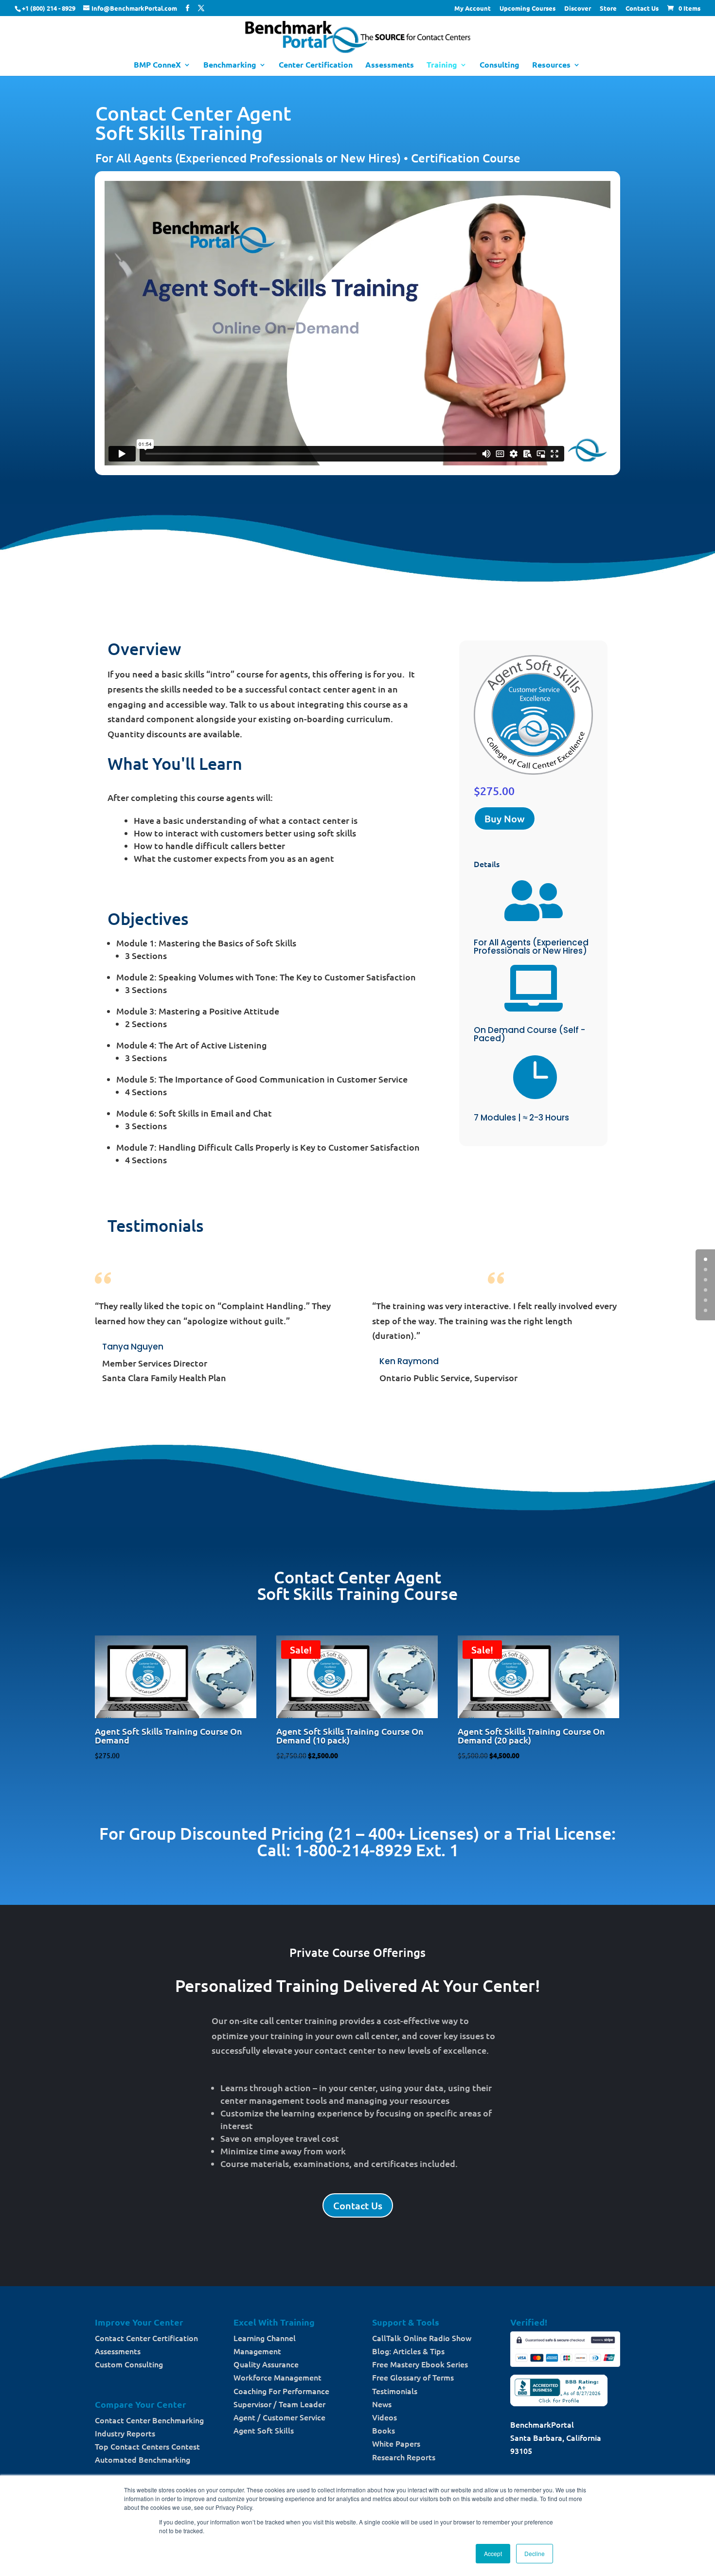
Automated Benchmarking (143, 2459)
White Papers (396, 2443)
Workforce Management (277, 2377)
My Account (473, 9)
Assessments (390, 65)
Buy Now (505, 818)
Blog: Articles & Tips (408, 2351)
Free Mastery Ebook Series (420, 2364)
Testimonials (395, 2391)
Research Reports (404, 2457)
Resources (551, 65)
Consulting (500, 65)
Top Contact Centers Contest (147, 2446)
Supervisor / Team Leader (279, 2404)
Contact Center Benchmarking (149, 2420)
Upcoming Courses (527, 9)
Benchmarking (230, 65)
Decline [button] (535, 2553)
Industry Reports (125, 2433)
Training (442, 65)
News (382, 2404)
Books (384, 2430)
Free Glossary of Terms (413, 2377)
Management (257, 2351)
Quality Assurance (266, 2364)
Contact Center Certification (146, 2338)
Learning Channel (265, 2338)
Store (608, 9)
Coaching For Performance (281, 2391)
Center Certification (316, 65)
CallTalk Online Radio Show (422, 2338)
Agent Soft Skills (264, 2430)
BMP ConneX (157, 65)
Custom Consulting (129, 2364)
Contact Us (642, 9)
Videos (384, 2417)
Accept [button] (493, 2553)
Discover (578, 9)
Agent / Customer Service (279, 2417)
